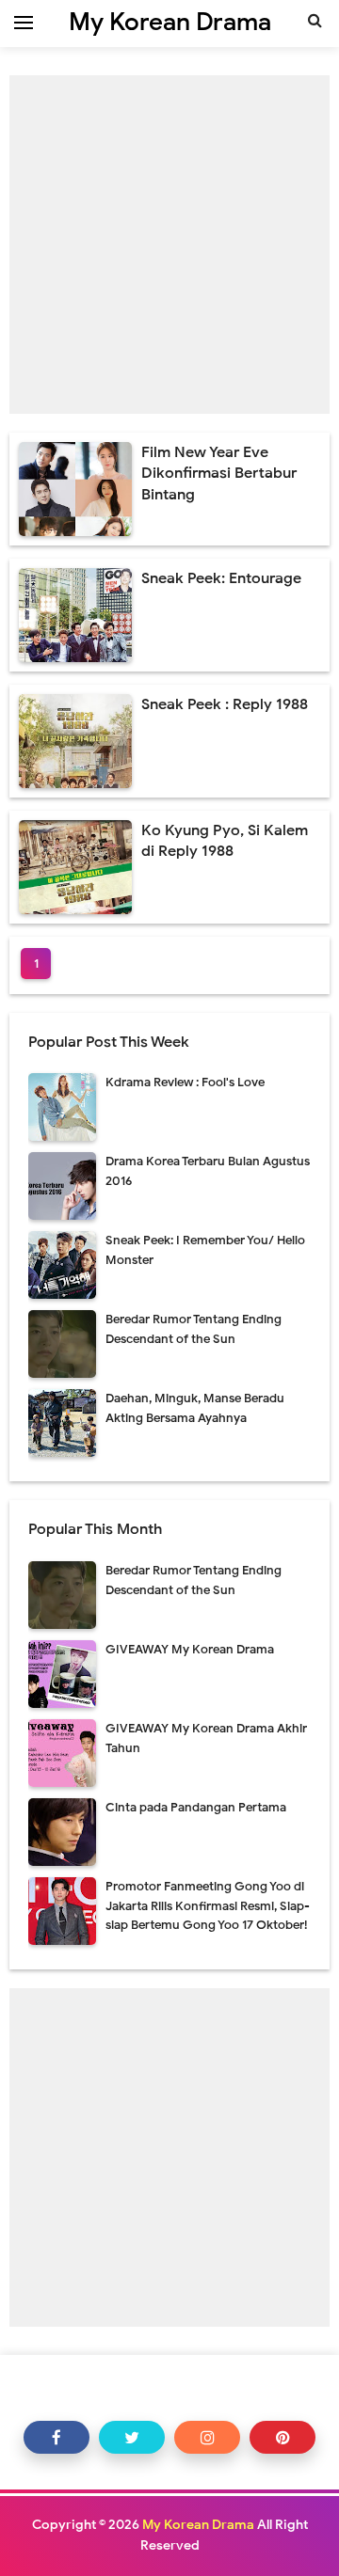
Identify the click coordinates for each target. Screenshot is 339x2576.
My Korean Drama (198, 2525)
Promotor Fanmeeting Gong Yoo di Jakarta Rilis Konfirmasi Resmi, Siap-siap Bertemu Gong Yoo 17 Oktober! (208, 1906)
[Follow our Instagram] (207, 2437)
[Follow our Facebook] (56, 2437)
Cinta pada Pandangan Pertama (196, 1807)
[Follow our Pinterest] (282, 2437)
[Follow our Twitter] (132, 2437)
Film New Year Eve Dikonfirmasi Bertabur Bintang (219, 474)
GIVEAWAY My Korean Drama (190, 1649)
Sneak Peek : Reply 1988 (225, 704)
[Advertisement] (169, 245)
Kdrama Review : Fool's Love (185, 1082)
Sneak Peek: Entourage (221, 578)
